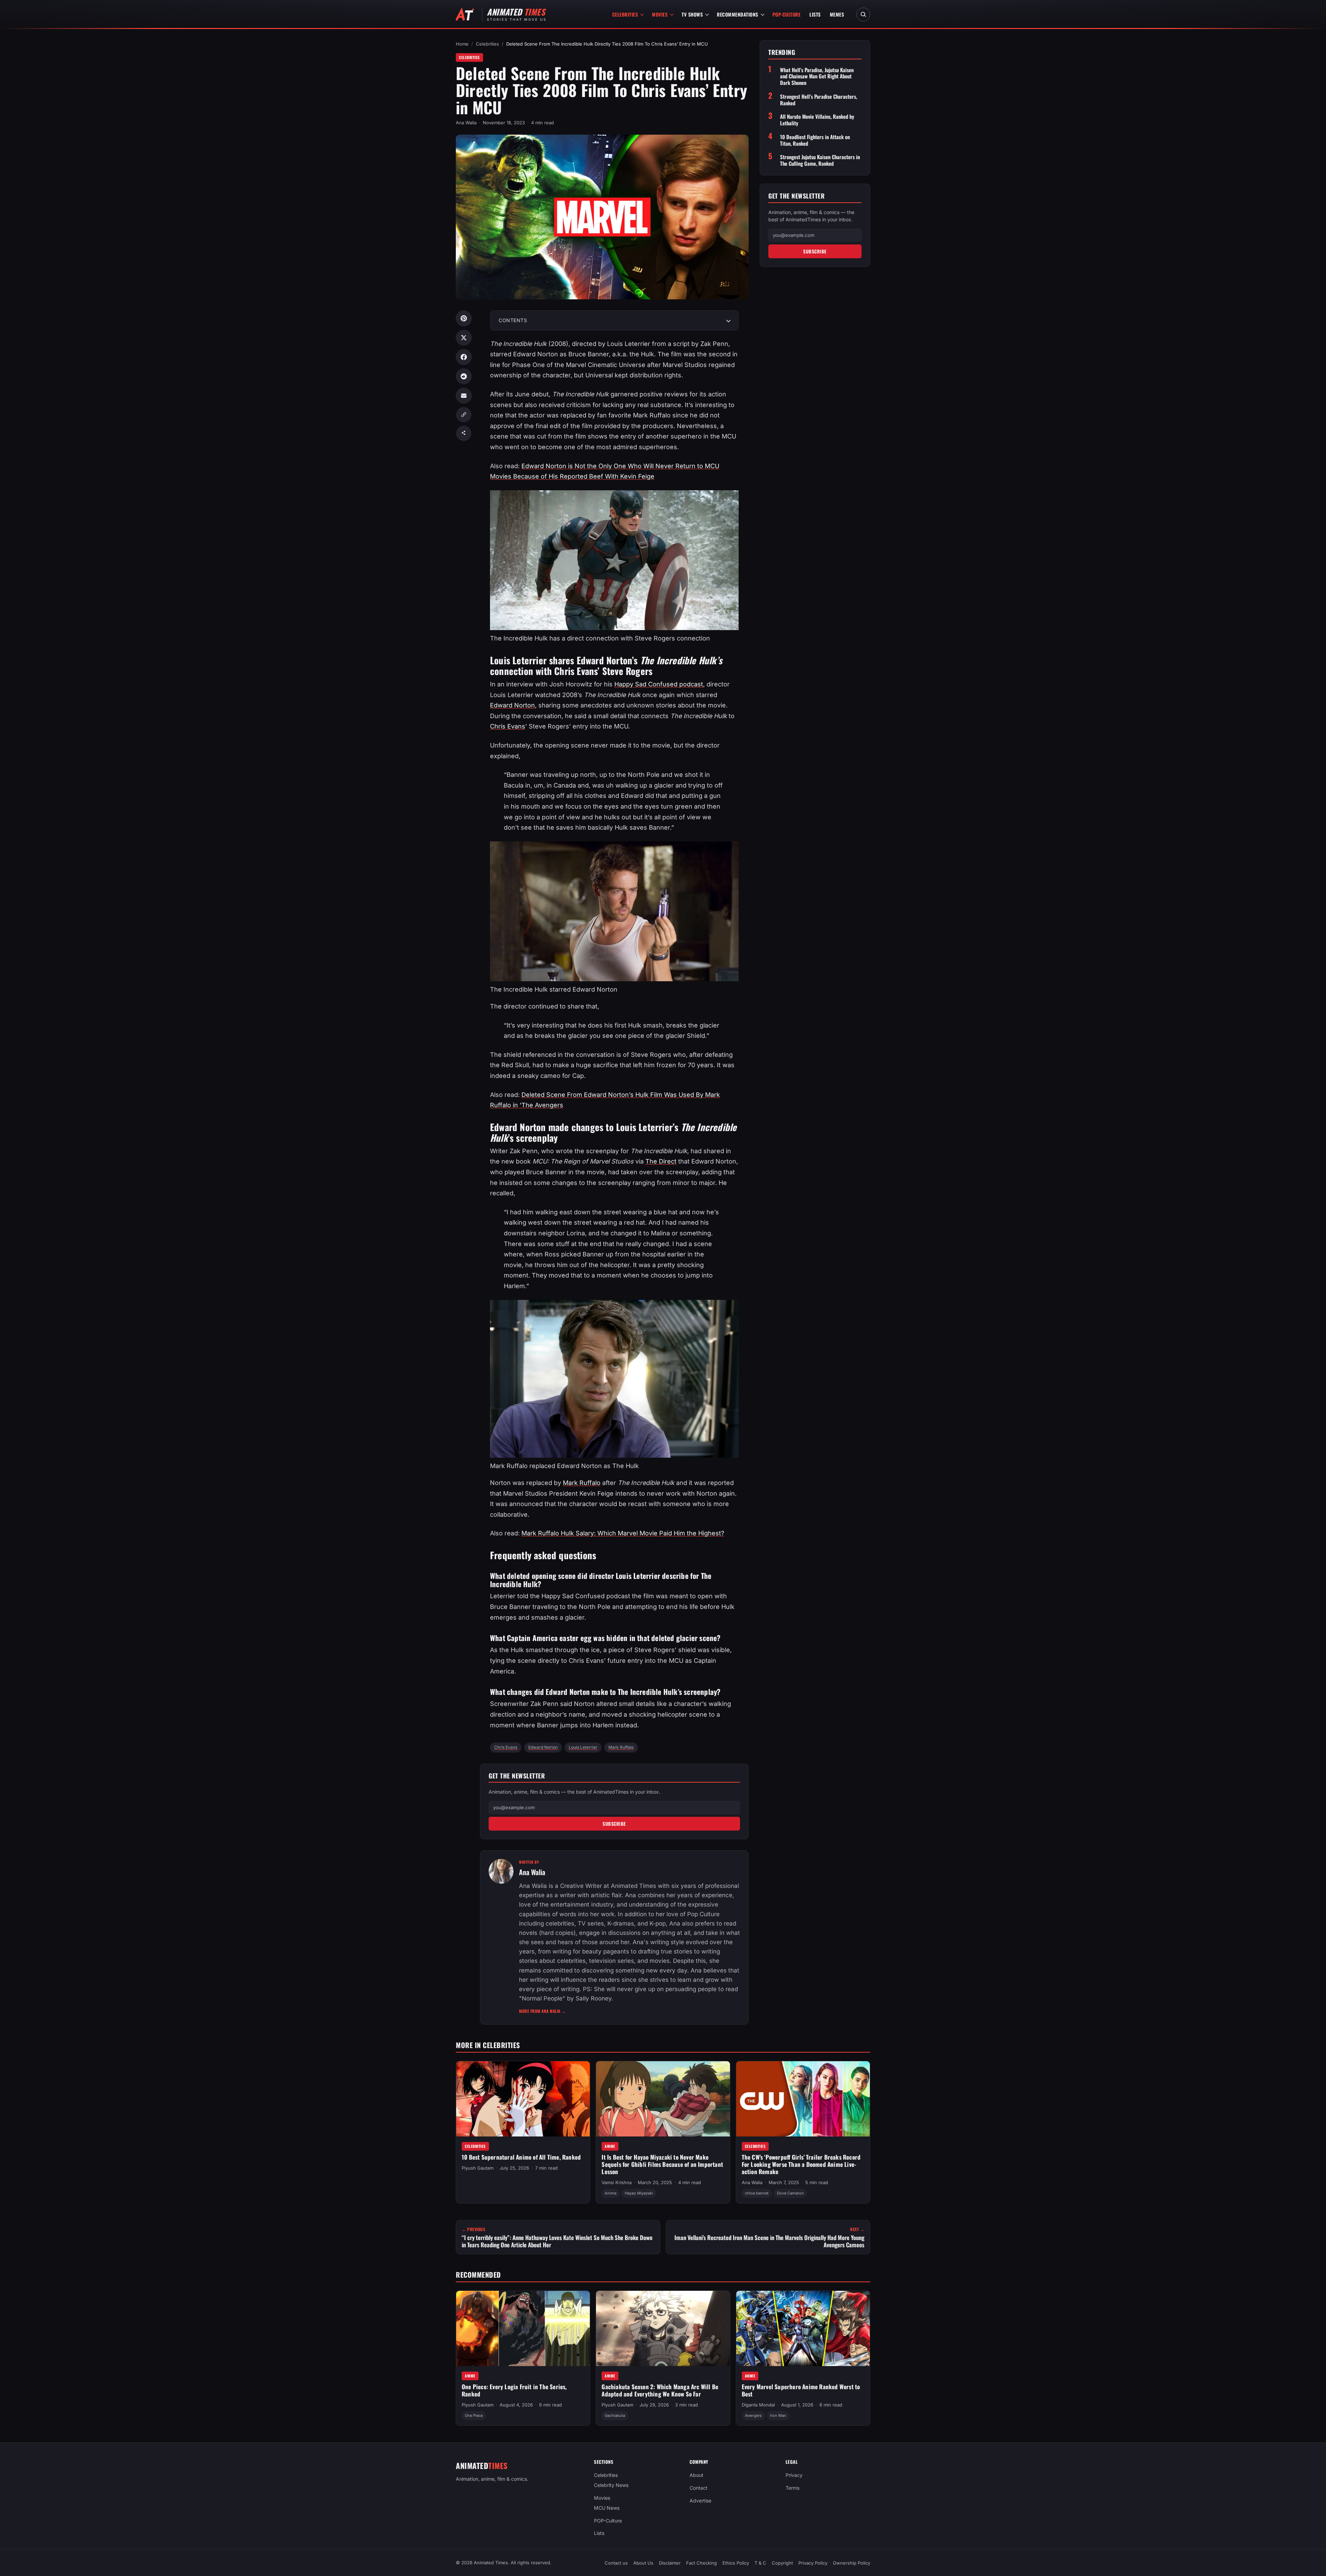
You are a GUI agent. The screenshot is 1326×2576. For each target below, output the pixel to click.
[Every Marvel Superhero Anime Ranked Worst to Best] (803, 2328)
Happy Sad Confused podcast (659, 684)
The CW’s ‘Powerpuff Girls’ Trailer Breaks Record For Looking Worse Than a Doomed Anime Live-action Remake (801, 2164)
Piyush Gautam (478, 2168)
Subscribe (614, 1824)
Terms (792, 2488)
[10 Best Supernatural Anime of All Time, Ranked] (523, 2099)
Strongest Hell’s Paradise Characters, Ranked (819, 100)
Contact (699, 2488)
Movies (660, 14)
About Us (643, 2563)
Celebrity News (611, 2485)
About (696, 2475)
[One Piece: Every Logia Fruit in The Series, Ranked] (523, 2328)
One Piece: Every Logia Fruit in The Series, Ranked (514, 2390)
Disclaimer (670, 2563)
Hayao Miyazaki (639, 2193)
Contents (513, 320)
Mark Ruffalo (582, 1483)
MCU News (607, 2508)
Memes (837, 14)
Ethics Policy (736, 2563)
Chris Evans (508, 726)
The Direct (661, 1161)
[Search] (863, 15)
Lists (815, 14)
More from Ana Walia (542, 2011)
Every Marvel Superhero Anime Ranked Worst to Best (801, 2390)
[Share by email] (464, 396)
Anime (610, 2146)
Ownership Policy (852, 2563)
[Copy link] (464, 415)
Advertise (700, 2501)
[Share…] (464, 433)
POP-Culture (787, 14)
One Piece (474, 2415)
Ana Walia (466, 123)
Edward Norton (512, 705)
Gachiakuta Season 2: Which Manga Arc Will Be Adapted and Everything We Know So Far (660, 2390)
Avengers (753, 2415)
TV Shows (692, 14)
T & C (760, 2563)
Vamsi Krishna (617, 2182)
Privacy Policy (813, 2563)
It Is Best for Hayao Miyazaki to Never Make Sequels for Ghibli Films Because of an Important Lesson (662, 2164)
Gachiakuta (615, 2415)
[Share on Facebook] (464, 357)
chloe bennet (757, 2193)
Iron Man (778, 2415)
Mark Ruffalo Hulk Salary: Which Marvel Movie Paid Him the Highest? (623, 1533)
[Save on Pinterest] (464, 318)
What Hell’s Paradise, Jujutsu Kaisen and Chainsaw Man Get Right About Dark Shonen (817, 76)
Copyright (782, 2563)
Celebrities (625, 14)
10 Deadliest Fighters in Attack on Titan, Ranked (815, 140)
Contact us (616, 2563)
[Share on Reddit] (464, 376)
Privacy (794, 2475)
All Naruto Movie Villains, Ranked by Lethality (817, 120)
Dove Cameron (790, 2193)
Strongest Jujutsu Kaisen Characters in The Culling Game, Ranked (820, 160)
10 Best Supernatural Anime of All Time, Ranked (521, 2157)
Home (462, 44)
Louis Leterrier (583, 1747)
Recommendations (738, 14)
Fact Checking (702, 2563)
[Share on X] (464, 338)
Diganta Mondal (758, 2405)
